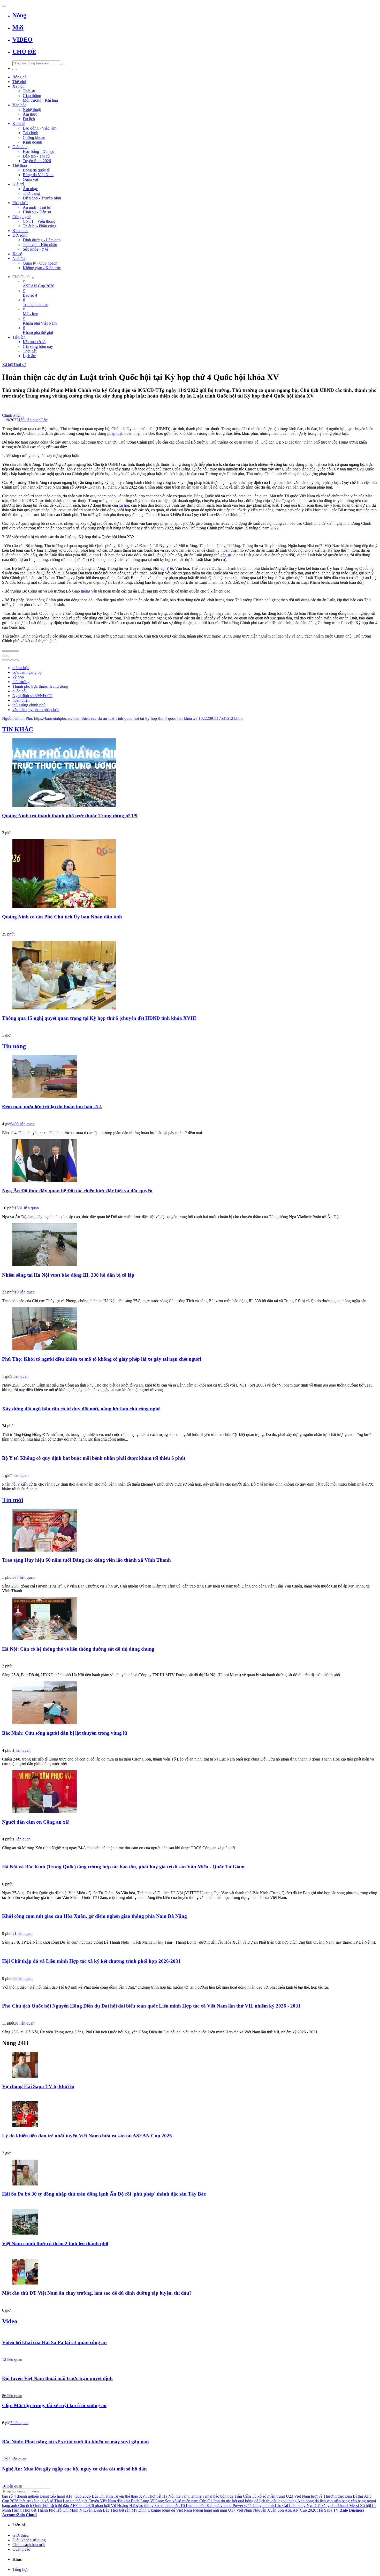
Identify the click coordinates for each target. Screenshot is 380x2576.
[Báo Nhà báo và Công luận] (190, 1368)
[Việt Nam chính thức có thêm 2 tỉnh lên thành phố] (190, 2222)
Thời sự (20, 365)
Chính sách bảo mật (29, 2545)
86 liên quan (12, 2396)
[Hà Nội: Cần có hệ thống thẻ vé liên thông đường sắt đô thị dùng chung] (190, 1619)
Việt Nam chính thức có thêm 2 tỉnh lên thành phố (55, 2244)
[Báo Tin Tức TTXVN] (190, 1200)
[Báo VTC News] (190, 2095)
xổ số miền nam (185, 2501)
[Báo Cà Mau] (190, 1569)
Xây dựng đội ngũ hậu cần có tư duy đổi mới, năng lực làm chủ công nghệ (81, 1409)
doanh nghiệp (28, 2496)
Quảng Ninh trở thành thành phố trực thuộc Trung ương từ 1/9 (70, 816)
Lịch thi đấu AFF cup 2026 (72, 2506)
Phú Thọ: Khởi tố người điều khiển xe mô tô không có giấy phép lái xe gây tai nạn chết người (102, 1359)
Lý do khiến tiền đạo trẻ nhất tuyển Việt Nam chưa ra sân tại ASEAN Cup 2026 (87, 2136)
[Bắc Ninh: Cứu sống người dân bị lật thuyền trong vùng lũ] (190, 1703)
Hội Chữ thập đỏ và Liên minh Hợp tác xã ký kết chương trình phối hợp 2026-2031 (91, 1961)
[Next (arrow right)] (8, 656)
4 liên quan (19, 1475)
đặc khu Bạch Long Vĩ (136, 2501)
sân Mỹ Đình (136, 2510)
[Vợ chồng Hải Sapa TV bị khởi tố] (190, 2065)
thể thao (132, 2496)
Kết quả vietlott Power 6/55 (229, 2506)
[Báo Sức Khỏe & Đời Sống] (190, 1116)
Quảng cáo (21, 2549)
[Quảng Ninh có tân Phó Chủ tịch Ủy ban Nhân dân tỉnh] (190, 874)
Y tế (170, 568)
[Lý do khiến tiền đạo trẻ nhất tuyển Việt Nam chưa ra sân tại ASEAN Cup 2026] (190, 2115)
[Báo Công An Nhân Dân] (190, 1418)
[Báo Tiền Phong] (190, 825)
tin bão (200, 2506)
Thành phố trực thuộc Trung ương (40, 686)
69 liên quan (22, 1978)
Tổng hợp (20, 2569)
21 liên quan (22, 1933)
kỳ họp (18, 677)
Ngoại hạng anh (206, 2510)
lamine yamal (201, 2496)
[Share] (8, 651)
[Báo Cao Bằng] (190, 1027)
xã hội (124, 505)
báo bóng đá (223, 2496)
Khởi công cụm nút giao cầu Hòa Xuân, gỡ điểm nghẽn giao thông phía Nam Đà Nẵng (94, 1916)
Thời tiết (117, 2510)
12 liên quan (12, 2359)
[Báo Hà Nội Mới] (190, 1658)
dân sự (226, 555)
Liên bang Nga (301, 2506)
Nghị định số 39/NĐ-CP (32, 696)
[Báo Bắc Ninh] (190, 1742)
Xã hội (8, 365)
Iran (216, 2501)
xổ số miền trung (271, 2496)
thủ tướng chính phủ (29, 705)
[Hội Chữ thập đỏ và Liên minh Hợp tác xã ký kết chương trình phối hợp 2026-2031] (190, 1951)
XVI (143, 2496)
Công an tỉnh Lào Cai (270, 2506)
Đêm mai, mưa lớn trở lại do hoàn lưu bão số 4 (52, 1107)
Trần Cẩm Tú (245, 2496)
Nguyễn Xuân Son (268, 2510)
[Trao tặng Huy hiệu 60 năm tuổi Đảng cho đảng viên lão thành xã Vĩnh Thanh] (190, 1531)
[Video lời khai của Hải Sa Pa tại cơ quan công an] (190, 2332)
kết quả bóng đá (245, 2501)
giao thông (145, 2506)
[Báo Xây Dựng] (190, 2451)
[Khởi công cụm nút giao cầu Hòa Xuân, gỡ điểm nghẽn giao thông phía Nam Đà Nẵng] (190, 1906)
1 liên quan (21, 1750)
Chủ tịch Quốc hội (33, 2506)
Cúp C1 (206, 2501)
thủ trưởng (21, 682)
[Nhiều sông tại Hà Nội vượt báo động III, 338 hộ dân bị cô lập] (190, 1245)
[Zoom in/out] (17, 651)
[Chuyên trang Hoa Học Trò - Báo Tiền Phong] (190, 2302)
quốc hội (20, 691)
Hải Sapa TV (328, 2510)
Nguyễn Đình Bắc (94, 2510)
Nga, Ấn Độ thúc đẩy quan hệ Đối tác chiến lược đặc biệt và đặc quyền (77, 1191)
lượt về (317, 2496)
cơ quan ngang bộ (27, 672)
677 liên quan (24, 1577)
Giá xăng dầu (326, 2506)
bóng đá (312, 2501)
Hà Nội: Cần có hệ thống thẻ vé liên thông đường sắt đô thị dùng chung (78, 1649)
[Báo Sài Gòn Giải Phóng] (190, 1926)
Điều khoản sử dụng (29, 2540)
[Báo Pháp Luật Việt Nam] (190, 1467)
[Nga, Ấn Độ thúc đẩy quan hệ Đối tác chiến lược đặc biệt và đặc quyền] (190, 1161)
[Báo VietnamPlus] (190, 926)
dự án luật (21, 668)
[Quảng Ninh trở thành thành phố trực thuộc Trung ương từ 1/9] (190, 773)
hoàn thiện (21, 700)
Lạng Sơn (163, 2501)
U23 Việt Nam (298, 2496)
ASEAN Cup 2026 (300, 2510)
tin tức (226, 2501)
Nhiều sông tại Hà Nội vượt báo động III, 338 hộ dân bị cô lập (68, 1275)
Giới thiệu (21, 2535)
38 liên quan (24, 2023)
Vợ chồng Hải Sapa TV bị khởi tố (38, 2086)
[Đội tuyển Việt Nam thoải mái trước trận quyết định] (190, 2368)
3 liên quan (19, 1376)
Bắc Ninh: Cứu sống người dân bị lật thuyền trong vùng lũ (65, 1733)
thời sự (25, 2501)
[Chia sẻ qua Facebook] (4, 660)
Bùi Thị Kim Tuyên (108, 2496)
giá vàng (183, 2496)
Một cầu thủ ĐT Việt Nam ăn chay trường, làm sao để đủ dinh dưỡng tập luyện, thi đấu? (97, 2293)
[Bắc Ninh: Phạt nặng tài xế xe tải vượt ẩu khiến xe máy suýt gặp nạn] (190, 2432)
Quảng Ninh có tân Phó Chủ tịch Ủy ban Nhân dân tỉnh (62, 917)
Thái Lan (62, 2501)
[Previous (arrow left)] (4, 656)
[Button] (4, 6)
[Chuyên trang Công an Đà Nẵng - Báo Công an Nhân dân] (190, 1831)
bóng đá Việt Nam (177, 2510)
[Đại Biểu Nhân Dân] (190, 2015)
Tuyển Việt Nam (102, 2501)
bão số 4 (9, 2496)
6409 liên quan (22, 1124)
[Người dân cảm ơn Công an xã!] (190, 1792)
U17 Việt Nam (240, 2510)
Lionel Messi (348, 2506)
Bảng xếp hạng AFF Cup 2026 (65, 2496)
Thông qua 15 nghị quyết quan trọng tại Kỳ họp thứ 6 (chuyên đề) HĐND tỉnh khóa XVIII (99, 1018)
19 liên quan (25, 1292)
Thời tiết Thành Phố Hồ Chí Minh (50, 2510)
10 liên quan (12, 2486)
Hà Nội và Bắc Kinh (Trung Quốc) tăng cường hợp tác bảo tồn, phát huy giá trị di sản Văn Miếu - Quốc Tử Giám (123, 1867)
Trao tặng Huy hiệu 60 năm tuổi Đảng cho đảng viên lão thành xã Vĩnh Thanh (86, 1560)
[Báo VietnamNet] (190, 2253)
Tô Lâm (187, 2506)
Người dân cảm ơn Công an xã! (36, 1822)
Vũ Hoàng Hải (123, 2506)
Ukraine (154, 2510)
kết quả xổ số (42, 2501)
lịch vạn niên (330, 2501)
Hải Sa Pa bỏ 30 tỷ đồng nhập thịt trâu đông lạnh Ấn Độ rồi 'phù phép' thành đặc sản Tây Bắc (104, 2194)
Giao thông (81, 591)
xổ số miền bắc (167, 2506)
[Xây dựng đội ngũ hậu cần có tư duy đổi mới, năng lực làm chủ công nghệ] (190, 1399)
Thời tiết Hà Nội (161, 2496)
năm (223, 2510)
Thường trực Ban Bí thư (343, 2496)
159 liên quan (29, 420)
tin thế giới (79, 2501)
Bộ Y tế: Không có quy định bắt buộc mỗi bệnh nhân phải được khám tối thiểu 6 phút (94, 1458)
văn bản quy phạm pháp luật (36, 710)
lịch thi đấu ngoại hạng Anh (282, 2501)
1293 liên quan (14, 2459)
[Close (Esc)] (4, 651)
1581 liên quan (27, 1208)
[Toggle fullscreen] (12, 651)
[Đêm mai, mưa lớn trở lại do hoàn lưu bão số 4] (190, 1077)
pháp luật (115, 433)
